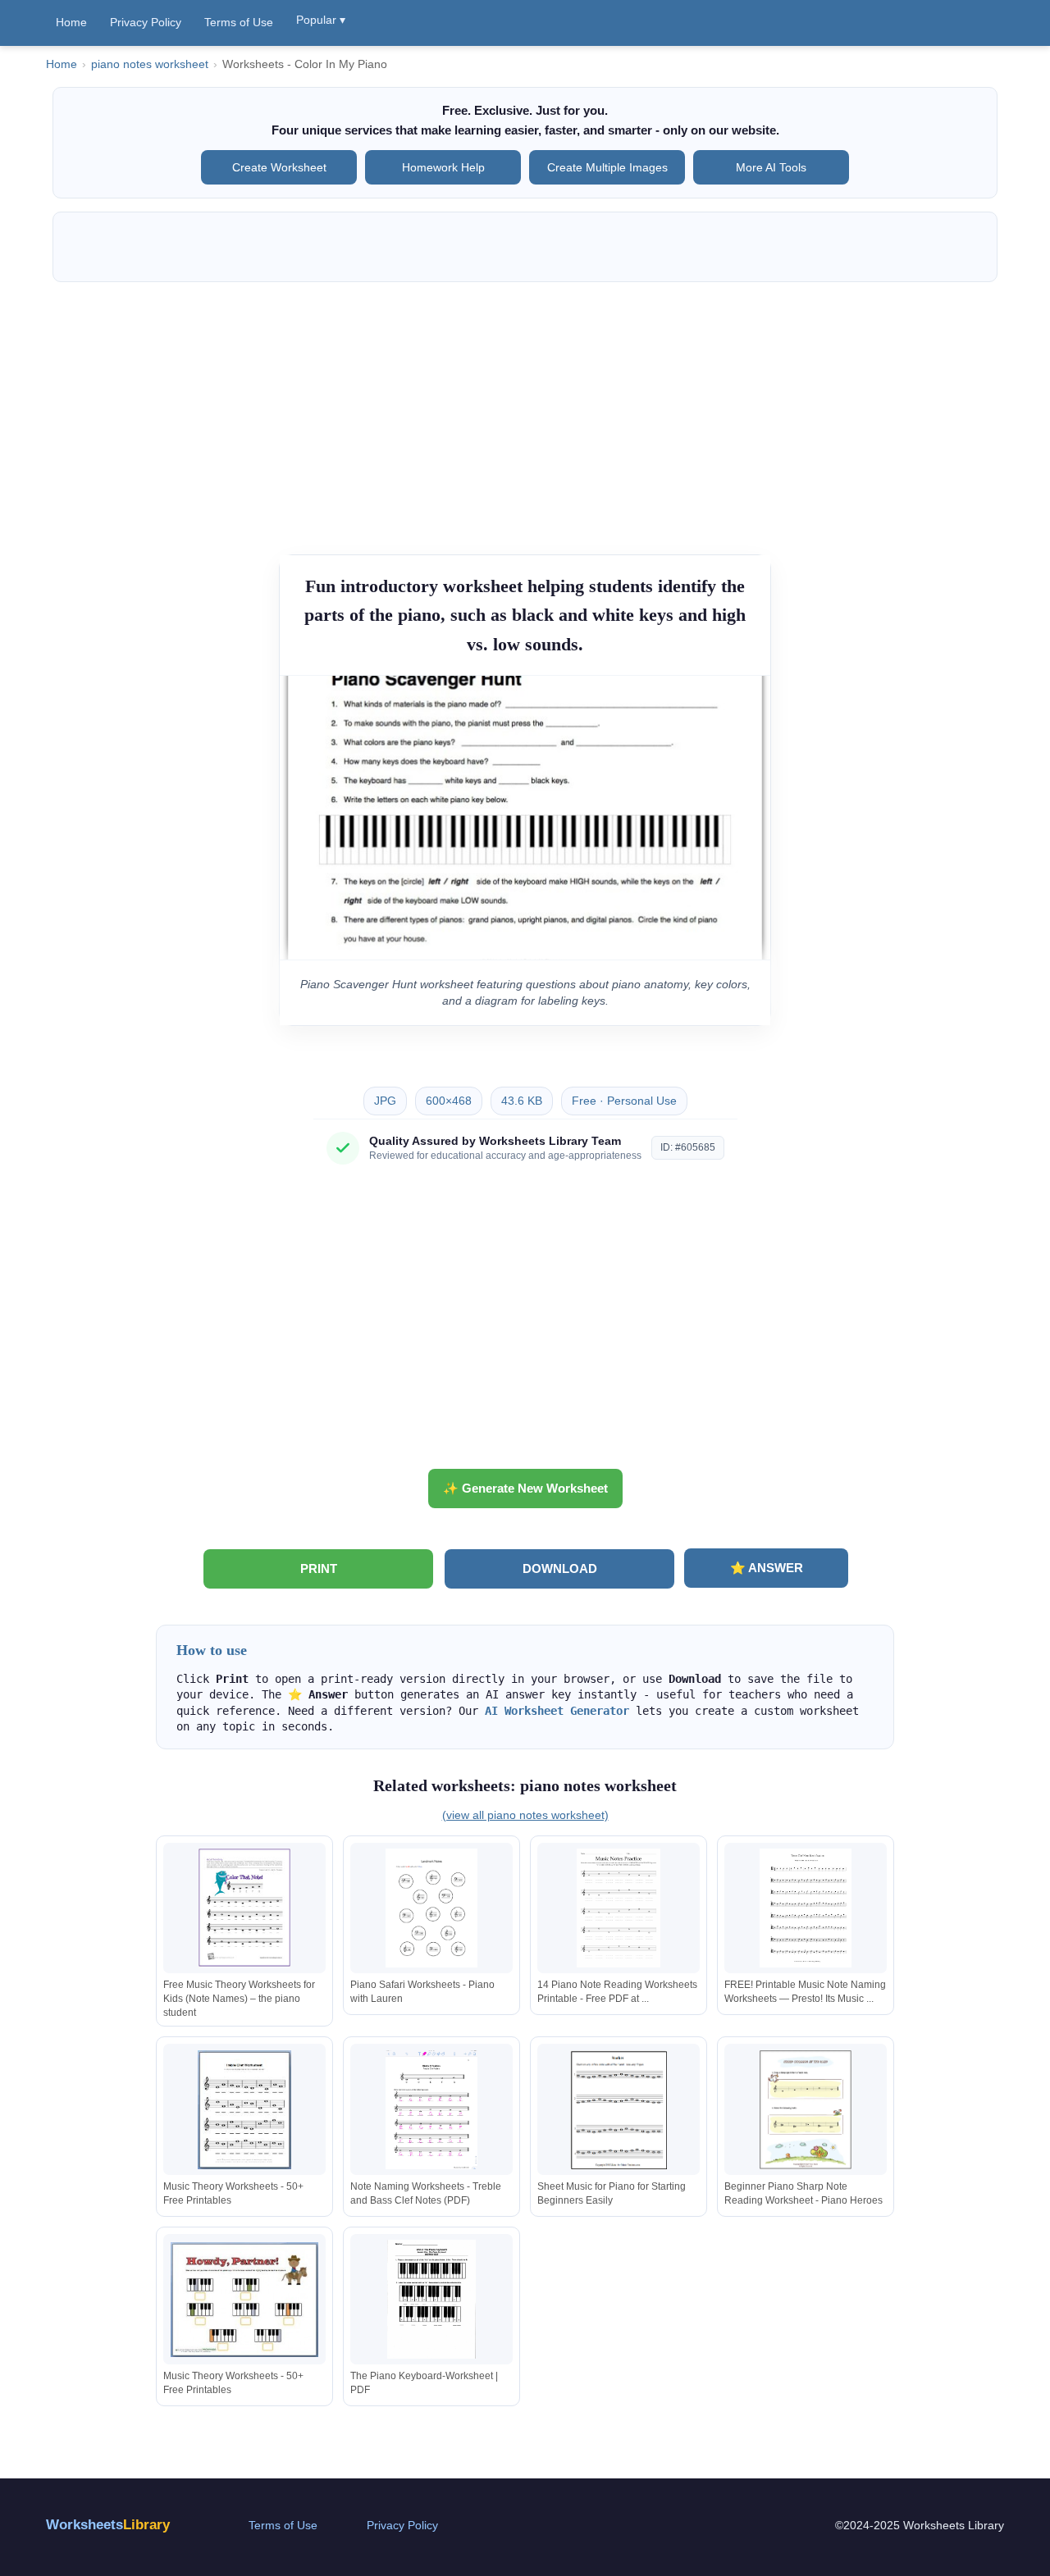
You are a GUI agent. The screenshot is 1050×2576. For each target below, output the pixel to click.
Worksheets (108, 2525)
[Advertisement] (525, 410)
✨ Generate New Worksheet (525, 1488)
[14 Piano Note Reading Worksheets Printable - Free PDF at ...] (619, 1908)
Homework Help (443, 167)
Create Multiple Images (607, 167)
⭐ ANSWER (767, 1568)
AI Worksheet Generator (557, 1711)
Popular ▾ (321, 20)
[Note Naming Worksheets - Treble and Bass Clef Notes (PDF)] (431, 2110)
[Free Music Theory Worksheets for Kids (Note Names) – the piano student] (244, 1908)
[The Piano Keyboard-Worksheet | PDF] (431, 2299)
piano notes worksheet (150, 64)
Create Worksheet (279, 167)
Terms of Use (239, 22)
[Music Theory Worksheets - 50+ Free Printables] (244, 2110)
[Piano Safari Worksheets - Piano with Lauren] (431, 1908)
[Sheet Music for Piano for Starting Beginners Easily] (619, 2110)
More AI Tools (771, 167)
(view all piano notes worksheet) (525, 1815)
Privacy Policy (146, 22)
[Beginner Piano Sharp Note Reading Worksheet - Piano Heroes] (806, 2110)
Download (560, 1568)
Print (319, 1568)
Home (71, 22)
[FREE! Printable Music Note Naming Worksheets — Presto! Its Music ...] (806, 1908)
